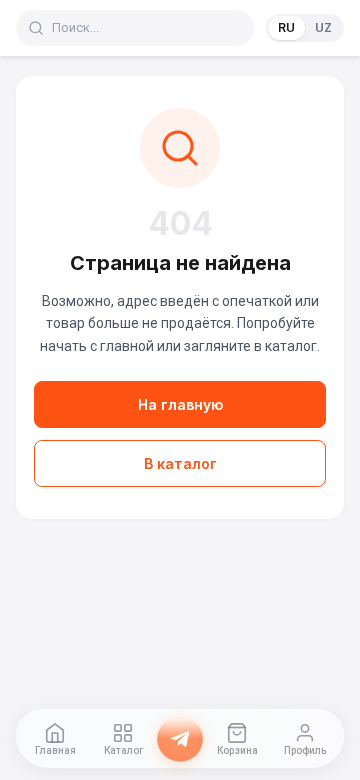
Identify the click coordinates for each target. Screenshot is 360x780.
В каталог (180, 463)
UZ (323, 27)
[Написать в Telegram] (180, 739)
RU (286, 27)
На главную (180, 404)
